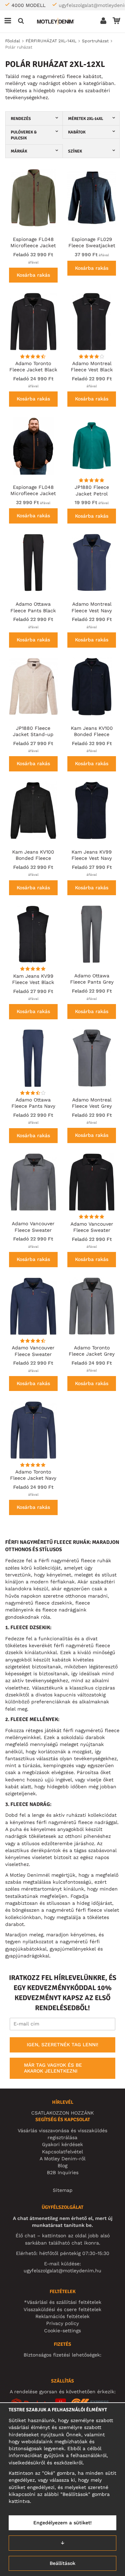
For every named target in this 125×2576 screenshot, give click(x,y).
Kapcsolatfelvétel (62, 2152)
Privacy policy (62, 2323)
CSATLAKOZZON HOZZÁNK (62, 2113)
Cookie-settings (62, 2331)
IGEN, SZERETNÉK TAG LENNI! (62, 2045)
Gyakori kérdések (62, 2144)
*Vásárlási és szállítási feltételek (63, 2302)
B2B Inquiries (63, 2172)
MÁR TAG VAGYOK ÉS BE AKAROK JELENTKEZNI (53, 2068)
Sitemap (63, 2190)
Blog (62, 2166)
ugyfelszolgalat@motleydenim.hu (62, 2271)
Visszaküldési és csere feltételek (62, 2309)
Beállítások (62, 2563)
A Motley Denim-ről (62, 2159)
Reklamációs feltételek (62, 2316)
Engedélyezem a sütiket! (62, 2523)
